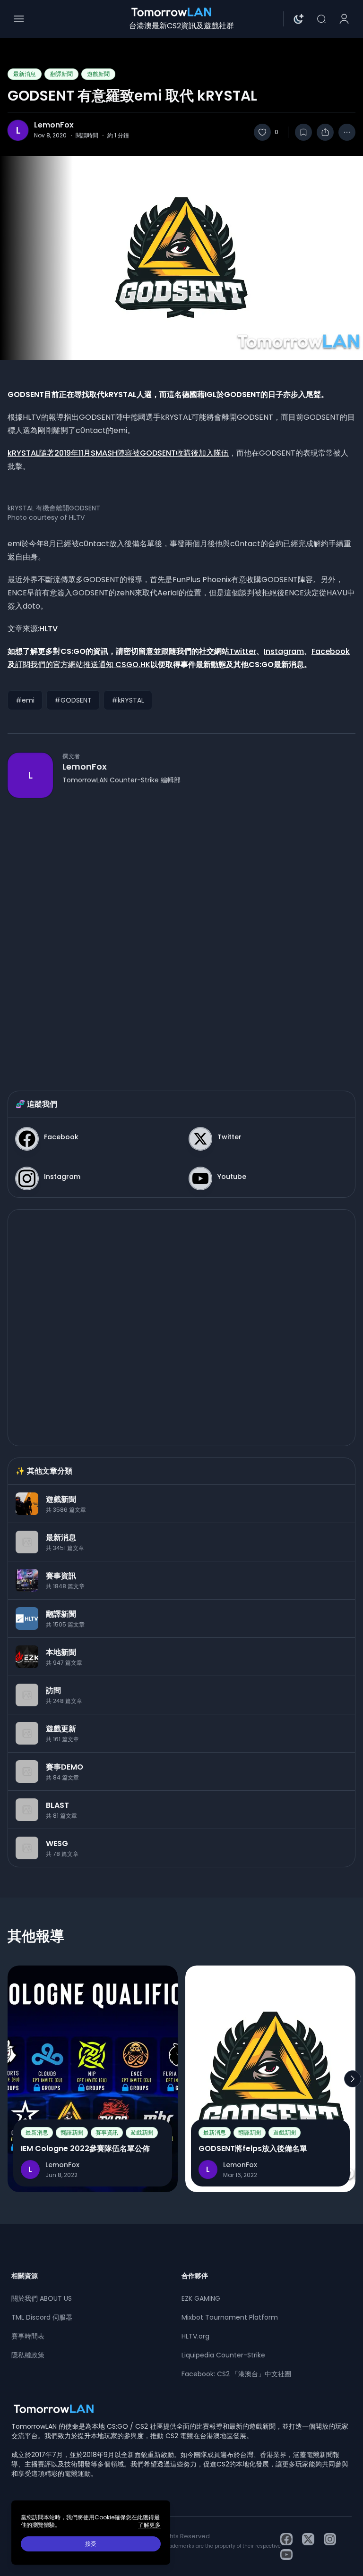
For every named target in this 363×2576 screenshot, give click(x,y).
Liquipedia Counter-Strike (223, 2355)
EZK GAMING (201, 2298)
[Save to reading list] (303, 132)
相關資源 (25, 2276)
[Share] (325, 132)
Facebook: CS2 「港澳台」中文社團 (236, 2374)
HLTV (48, 629)
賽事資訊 (107, 2132)
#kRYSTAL (128, 700)
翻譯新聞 (61, 74)
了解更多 (149, 2525)
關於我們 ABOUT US (42, 2298)
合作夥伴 (195, 2276)
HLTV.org (195, 2336)
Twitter (243, 651)
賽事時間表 (28, 2336)
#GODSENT (73, 700)
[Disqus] (181, 935)
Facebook (331, 651)
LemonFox (54, 125)
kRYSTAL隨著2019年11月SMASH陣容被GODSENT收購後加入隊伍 (118, 453)
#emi (25, 700)
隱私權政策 (28, 2355)
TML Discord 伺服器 (42, 2317)
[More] (347, 132)
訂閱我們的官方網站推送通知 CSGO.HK (83, 665)
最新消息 (25, 74)
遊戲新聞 (98, 74)
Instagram (284, 651)
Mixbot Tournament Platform (230, 2317)
